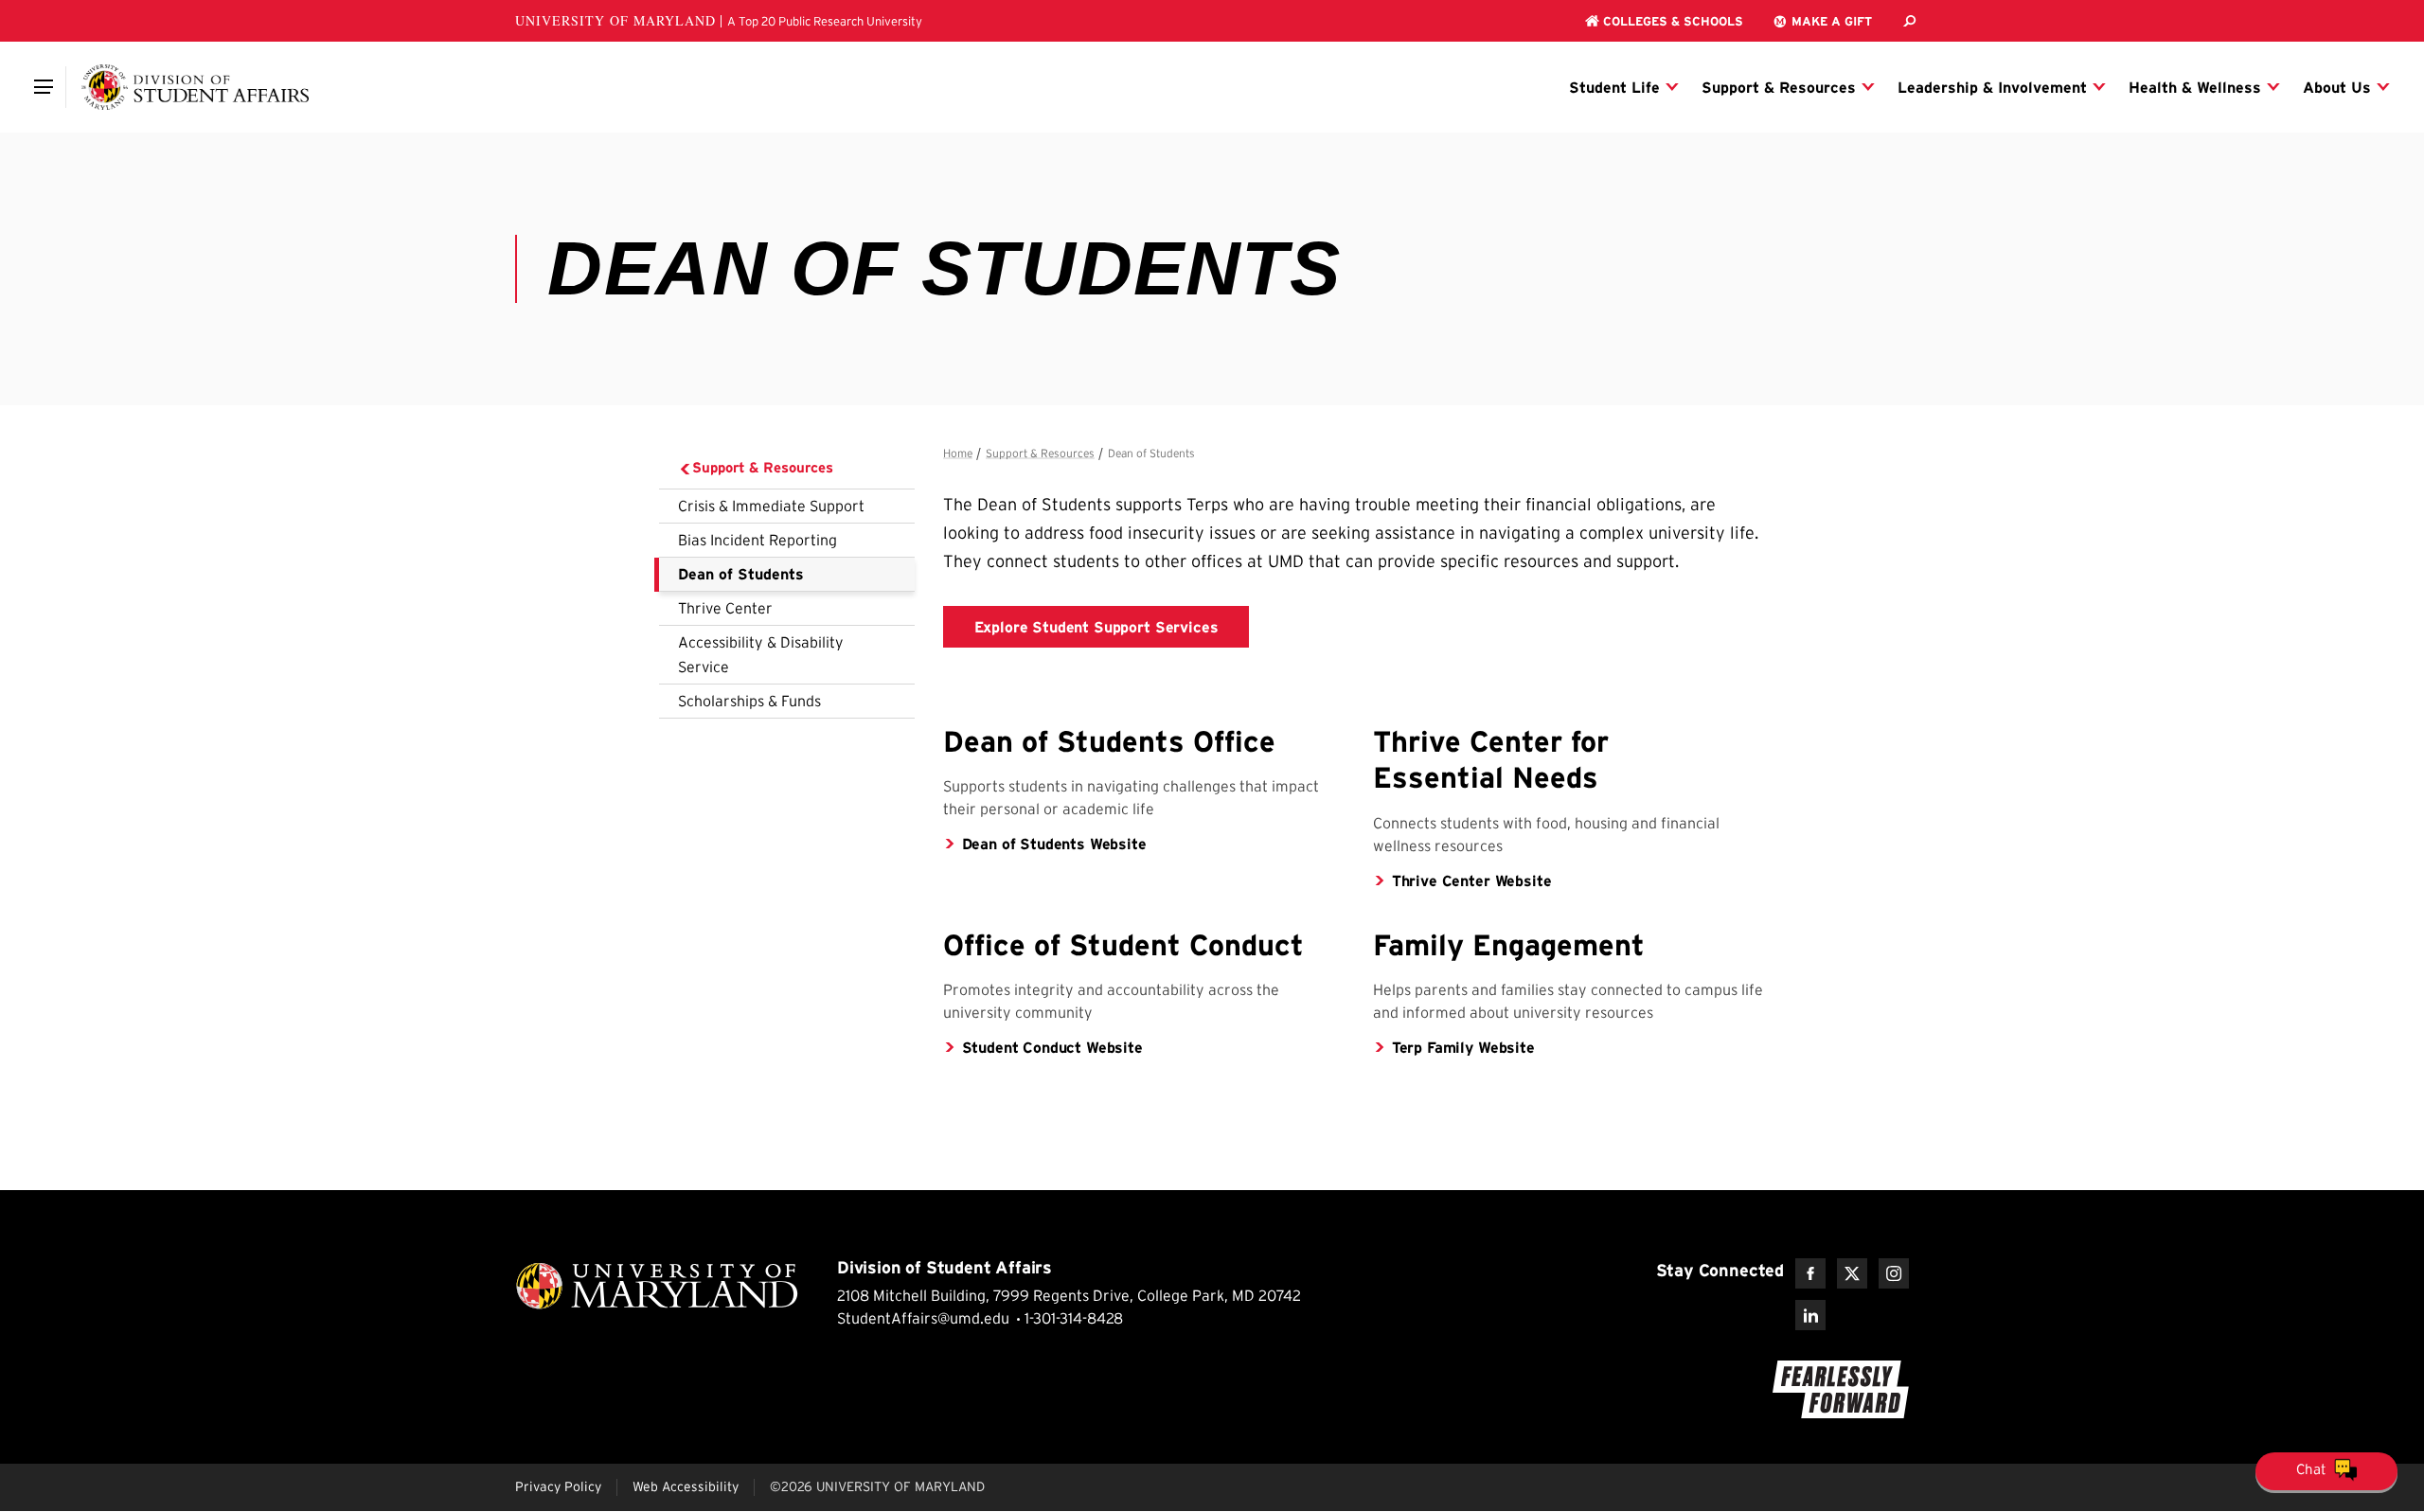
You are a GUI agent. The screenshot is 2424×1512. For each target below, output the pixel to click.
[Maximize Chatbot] (2407, 569)
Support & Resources (763, 467)
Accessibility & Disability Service (761, 654)
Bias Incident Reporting (757, 540)
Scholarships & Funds (749, 701)
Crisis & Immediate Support (771, 506)
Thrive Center (725, 608)
